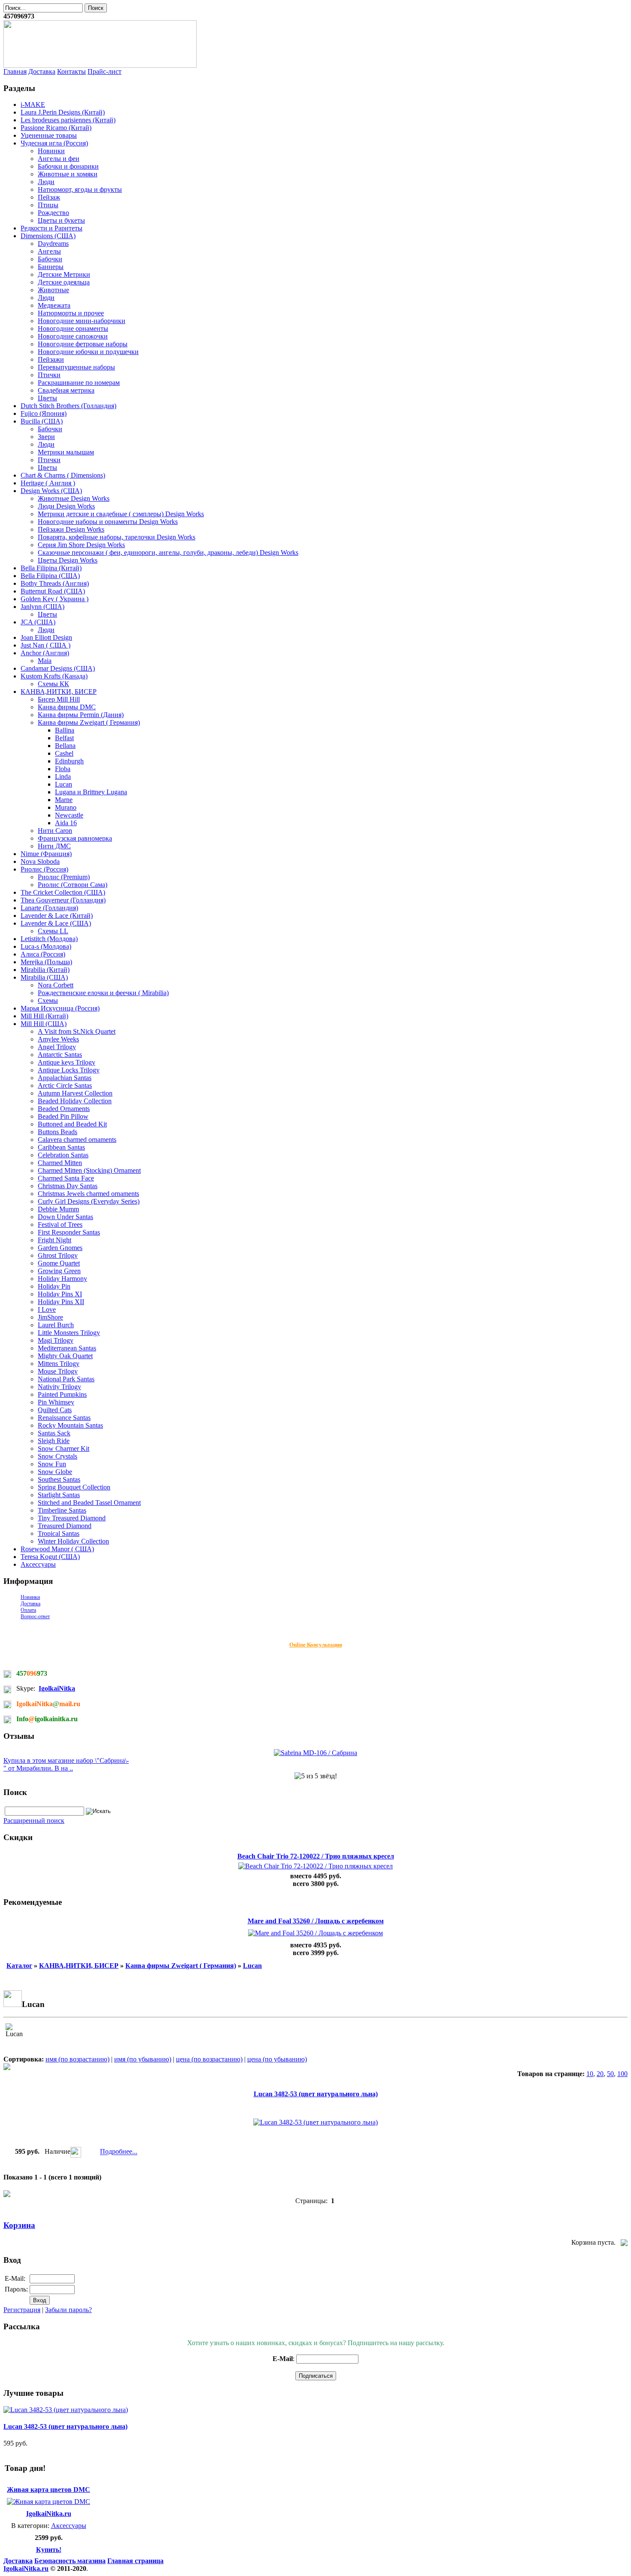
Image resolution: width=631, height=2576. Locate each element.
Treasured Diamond (65, 1526)
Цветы (47, 398)
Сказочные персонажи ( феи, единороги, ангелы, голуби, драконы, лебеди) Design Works (168, 552)
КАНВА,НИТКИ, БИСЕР (59, 692)
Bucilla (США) (42, 421)
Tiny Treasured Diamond (72, 1518)
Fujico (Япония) (44, 413)
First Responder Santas (69, 1232)
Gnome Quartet (59, 1263)
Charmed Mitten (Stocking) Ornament (89, 1170)
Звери (46, 437)
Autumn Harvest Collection (75, 1093)
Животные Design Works (74, 498)
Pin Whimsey (56, 1402)
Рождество (53, 213)
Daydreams (53, 244)
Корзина (19, 2225)
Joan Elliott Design (46, 637)
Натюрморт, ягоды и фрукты (80, 189)
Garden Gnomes (60, 1248)
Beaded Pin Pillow (63, 1116)
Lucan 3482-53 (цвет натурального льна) (316, 2094)
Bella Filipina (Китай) (51, 568)
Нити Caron (55, 831)
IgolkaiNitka (57, 1688)
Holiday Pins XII (61, 1302)
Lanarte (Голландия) (49, 908)
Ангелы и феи (59, 159)
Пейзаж (49, 197)
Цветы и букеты (61, 220)
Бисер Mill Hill (59, 699)
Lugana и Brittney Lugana (91, 792)
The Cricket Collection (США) (63, 892)
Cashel (64, 753)
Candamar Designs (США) (58, 668)
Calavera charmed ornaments (77, 1140)
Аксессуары (38, 1564)
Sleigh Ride (54, 1441)
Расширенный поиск (34, 1821)
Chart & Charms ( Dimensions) (63, 475)
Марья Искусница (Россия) (60, 1008)
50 (610, 2074)
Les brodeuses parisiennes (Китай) (68, 120)
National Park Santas (66, 1379)
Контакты (71, 71)
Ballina (65, 730)
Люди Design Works (66, 506)
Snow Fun (52, 1464)
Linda (63, 776)
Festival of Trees (60, 1224)
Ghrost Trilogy (58, 1255)
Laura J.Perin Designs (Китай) (63, 112)
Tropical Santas (59, 1533)
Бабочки (50, 259)
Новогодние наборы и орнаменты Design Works (108, 522)
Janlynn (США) (42, 607)
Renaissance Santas (64, 1418)
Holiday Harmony (62, 1279)
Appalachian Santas (65, 1078)
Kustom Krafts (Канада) (54, 676)
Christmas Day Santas (68, 1186)
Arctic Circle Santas (65, 1085)
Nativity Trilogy (59, 1387)
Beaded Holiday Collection (75, 1101)
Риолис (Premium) (64, 877)
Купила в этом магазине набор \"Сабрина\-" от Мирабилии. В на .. (66, 1764)
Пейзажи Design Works (71, 529)
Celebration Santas (63, 1155)
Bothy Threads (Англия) (55, 583)
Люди (46, 182)
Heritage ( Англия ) (48, 483)
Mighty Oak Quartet (65, 1356)
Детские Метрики (64, 274)
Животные (53, 290)
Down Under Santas (65, 1217)
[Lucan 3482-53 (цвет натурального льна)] (66, 2410)
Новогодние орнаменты (73, 328)
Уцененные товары (49, 135)
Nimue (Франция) (46, 854)
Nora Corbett (56, 985)
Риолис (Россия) (44, 869)
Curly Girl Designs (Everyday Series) (89, 1201)
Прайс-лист (105, 71)
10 (590, 2074)
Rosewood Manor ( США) (57, 1549)
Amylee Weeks (58, 1039)
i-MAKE (33, 104)
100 (622, 2074)
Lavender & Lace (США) (56, 923)
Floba (63, 769)
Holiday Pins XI (60, 1294)
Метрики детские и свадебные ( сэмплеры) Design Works (121, 514)
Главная (15, 71)
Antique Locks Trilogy (69, 1070)
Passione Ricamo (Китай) (56, 128)
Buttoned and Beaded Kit (72, 1124)
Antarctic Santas (60, 1055)
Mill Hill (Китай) (44, 1016)
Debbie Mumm (58, 1209)
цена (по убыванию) (277, 2059)
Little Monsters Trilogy (69, 1333)
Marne (64, 800)
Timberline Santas (62, 1510)
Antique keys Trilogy (67, 1062)
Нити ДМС (54, 846)
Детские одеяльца (64, 282)
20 (600, 2074)
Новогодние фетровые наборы (83, 344)
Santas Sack (54, 1433)
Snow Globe (55, 1472)
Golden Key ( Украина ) (55, 599)
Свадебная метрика (66, 390)
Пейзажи (51, 359)
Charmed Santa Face (66, 1178)
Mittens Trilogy (59, 1364)
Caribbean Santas (61, 1147)
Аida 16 (66, 823)
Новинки (51, 151)
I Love (47, 1309)
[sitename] (100, 65)
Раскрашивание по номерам (79, 383)
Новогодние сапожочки (73, 336)
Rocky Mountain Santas (70, 1425)
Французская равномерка (75, 838)
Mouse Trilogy (58, 1371)
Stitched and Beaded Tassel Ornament (89, 1503)
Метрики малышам (66, 452)
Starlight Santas (59, 1495)
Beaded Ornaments (64, 1109)
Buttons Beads (58, 1132)
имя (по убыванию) (143, 2059)
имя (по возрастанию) (77, 2059)
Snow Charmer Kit (64, 1448)
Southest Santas (59, 1479)
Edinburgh (69, 761)
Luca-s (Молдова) (46, 946)
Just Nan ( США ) (46, 645)
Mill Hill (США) (44, 1024)
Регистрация (22, 2310)
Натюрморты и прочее (71, 313)
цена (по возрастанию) (209, 2059)
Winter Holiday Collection (73, 1541)
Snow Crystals (58, 1456)
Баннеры (51, 267)
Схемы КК (53, 684)
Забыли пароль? (68, 2310)
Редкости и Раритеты (52, 228)
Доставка (42, 71)
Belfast (64, 738)
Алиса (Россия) (43, 954)
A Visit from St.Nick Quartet (77, 1031)
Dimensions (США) (48, 236)
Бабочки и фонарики (68, 166)
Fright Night (55, 1240)
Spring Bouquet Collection (74, 1487)
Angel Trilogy (57, 1047)
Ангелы (49, 251)
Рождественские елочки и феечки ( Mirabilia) (103, 993)
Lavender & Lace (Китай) (57, 916)
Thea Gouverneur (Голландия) (63, 900)
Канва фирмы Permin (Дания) (81, 715)
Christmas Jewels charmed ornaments (88, 1194)
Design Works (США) (51, 491)
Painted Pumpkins (62, 1394)
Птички (49, 375)
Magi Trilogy (56, 1340)
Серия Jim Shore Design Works (81, 545)
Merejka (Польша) (46, 962)
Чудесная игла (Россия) (54, 143)
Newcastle (69, 815)
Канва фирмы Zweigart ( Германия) (89, 722)
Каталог (19, 1966)
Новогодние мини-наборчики (82, 321)
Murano (66, 807)
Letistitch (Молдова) (49, 939)
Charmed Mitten (60, 1163)
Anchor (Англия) (45, 653)
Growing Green (59, 1271)
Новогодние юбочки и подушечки (88, 352)
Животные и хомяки (68, 174)
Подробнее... (119, 2152)
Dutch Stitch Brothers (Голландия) (68, 406)
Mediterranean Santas (67, 1348)
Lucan (64, 784)
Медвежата (54, 305)
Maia (45, 661)
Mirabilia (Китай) (45, 970)
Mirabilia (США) (44, 977)
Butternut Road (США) (53, 591)
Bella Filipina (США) (50, 576)
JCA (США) (38, 622)
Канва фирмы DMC (67, 707)
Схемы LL (53, 931)
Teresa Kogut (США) (50, 1557)
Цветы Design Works (68, 560)
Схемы (48, 1000)
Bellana (65, 746)
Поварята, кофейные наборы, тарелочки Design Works (117, 537)
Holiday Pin (54, 1286)
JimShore (50, 1317)
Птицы (48, 205)
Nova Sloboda (40, 861)
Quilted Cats (55, 1410)
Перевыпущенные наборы (76, 367)
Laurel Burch (56, 1325)
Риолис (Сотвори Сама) (73, 885)
